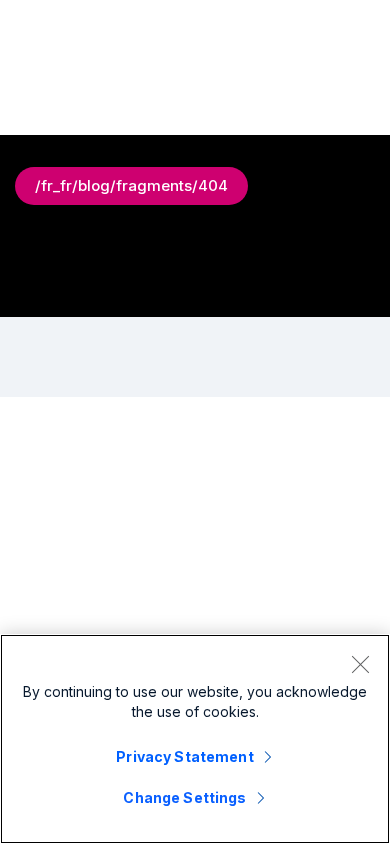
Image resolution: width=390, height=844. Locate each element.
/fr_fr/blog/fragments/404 (131, 185)
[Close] (360, 664)
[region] (195, 739)
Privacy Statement (184, 756)
